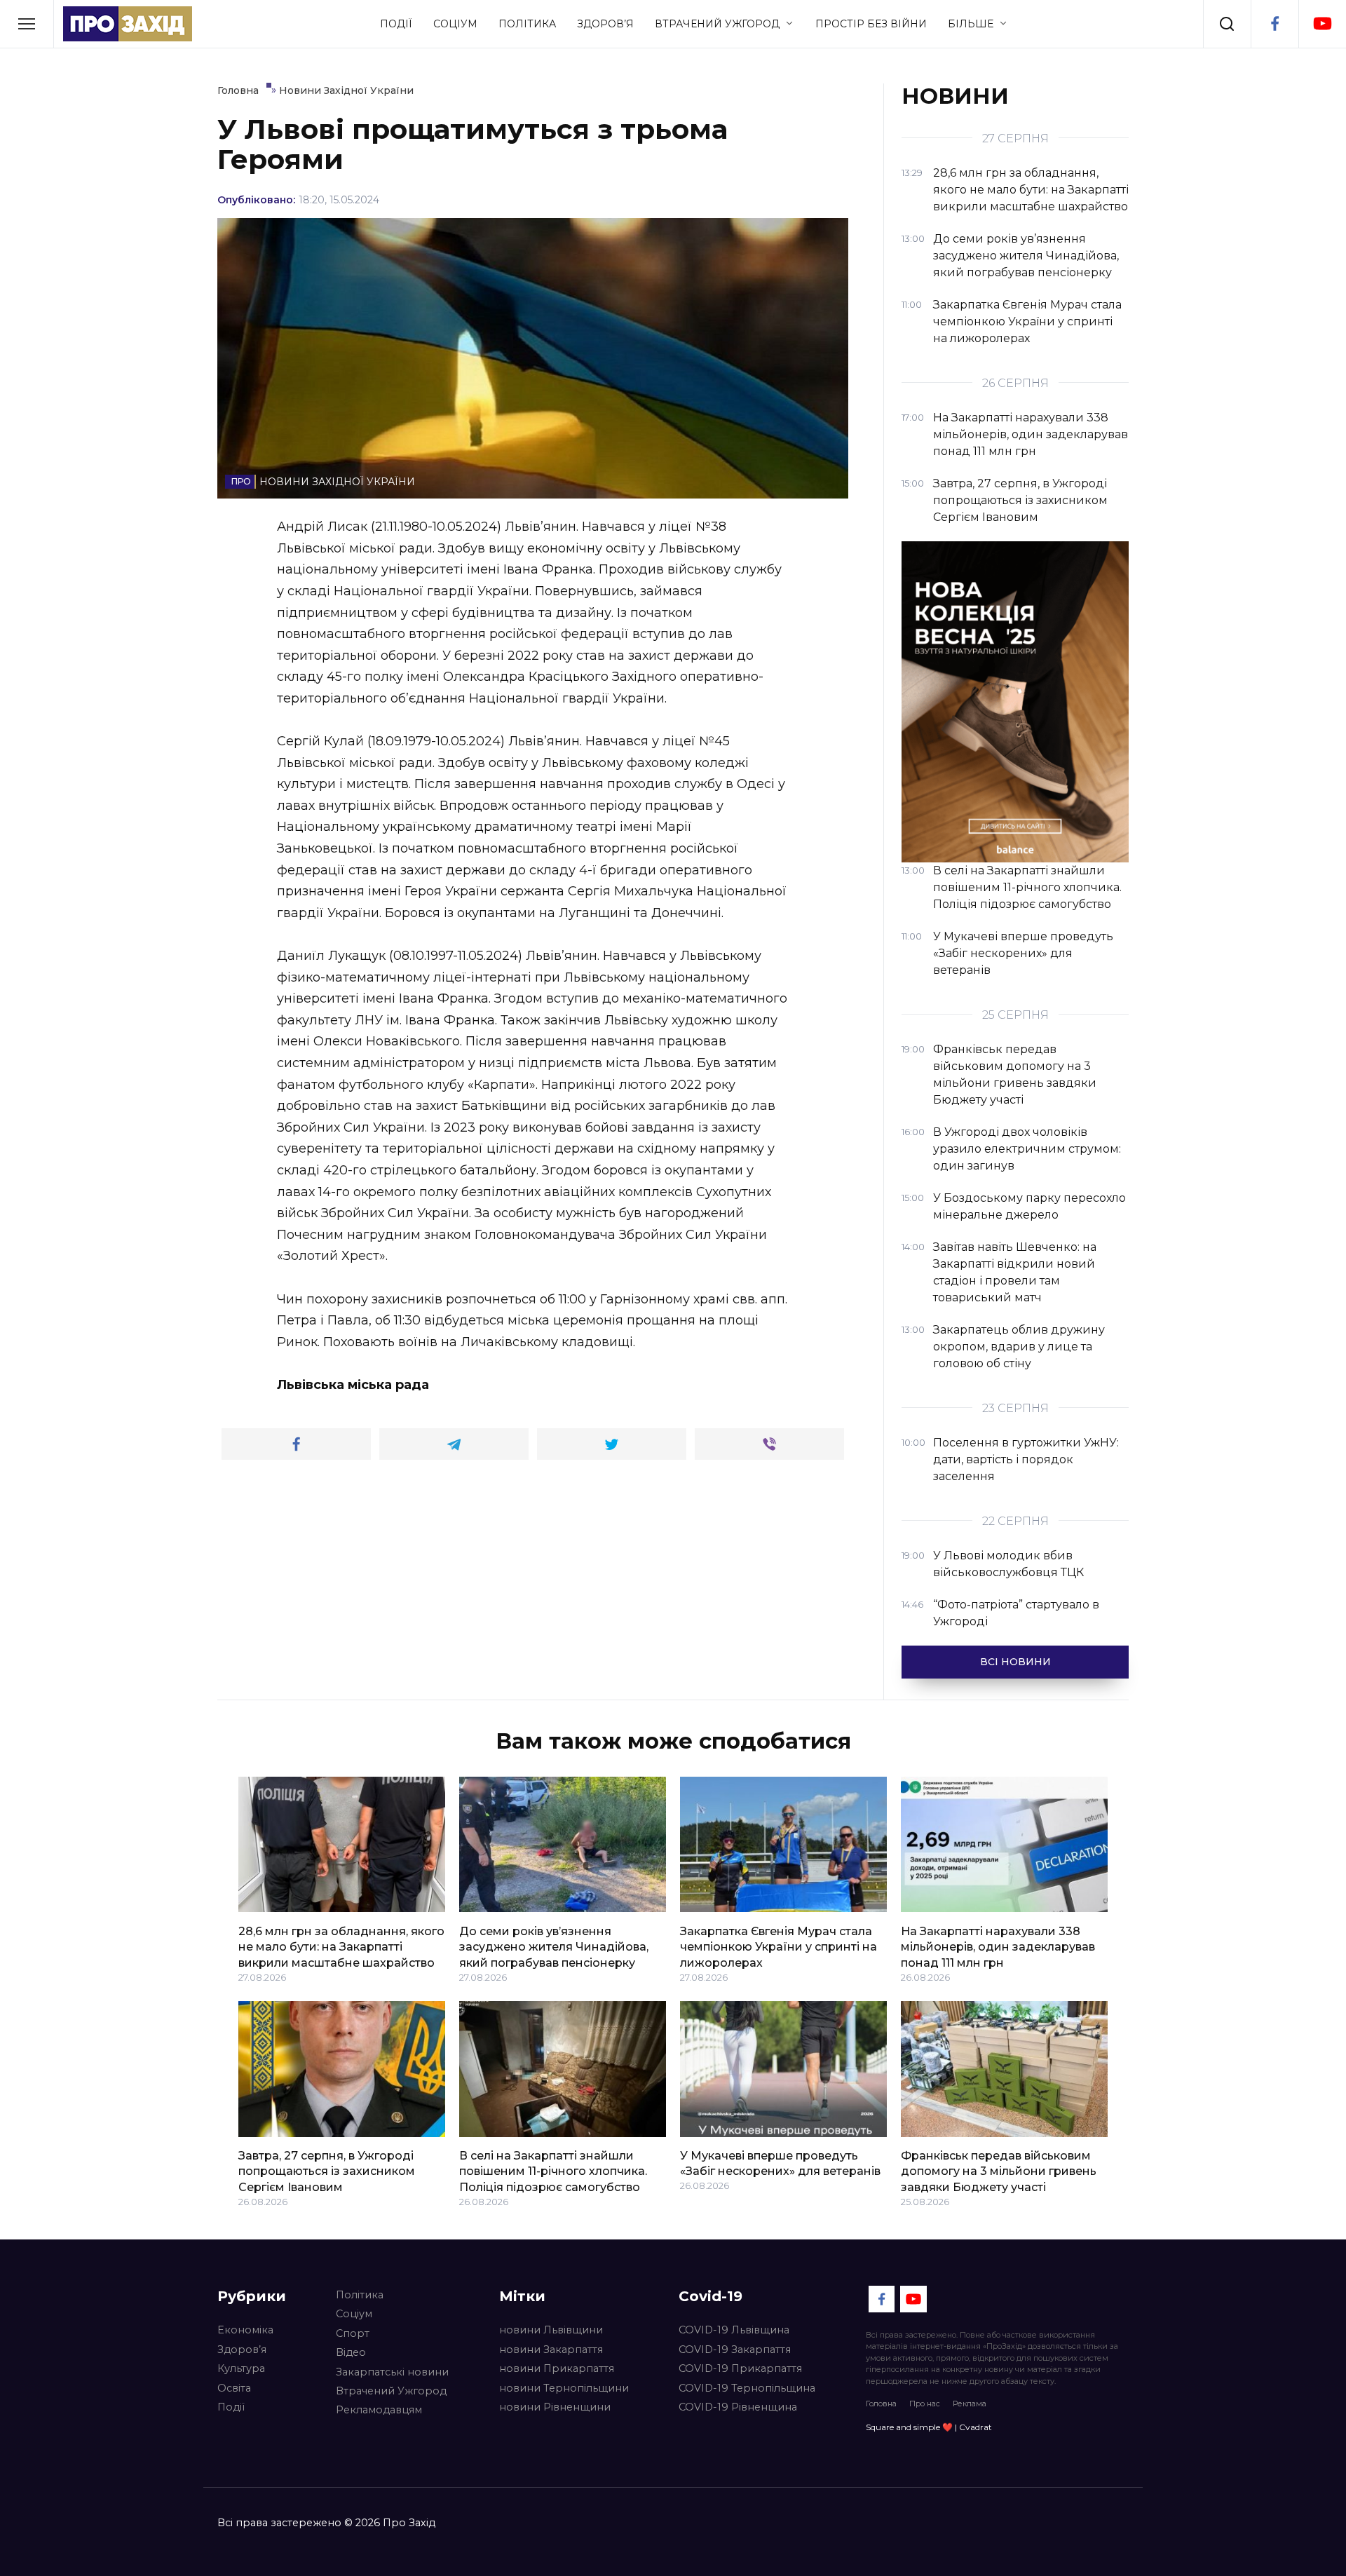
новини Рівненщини (555, 2407)
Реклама (970, 2404)
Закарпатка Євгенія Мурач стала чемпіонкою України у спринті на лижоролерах (779, 1946)
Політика (527, 24)
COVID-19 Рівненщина (738, 2407)
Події (396, 24)
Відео (351, 2352)
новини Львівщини (551, 2330)
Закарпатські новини (392, 2372)
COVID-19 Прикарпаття (740, 2368)
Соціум (455, 24)
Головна (881, 2404)
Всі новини (1015, 1662)
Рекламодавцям (379, 2410)
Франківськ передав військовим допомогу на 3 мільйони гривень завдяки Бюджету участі (999, 2171)
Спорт (353, 2333)
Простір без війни (871, 24)
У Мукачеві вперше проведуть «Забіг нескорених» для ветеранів (780, 2163)
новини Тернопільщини (564, 2388)
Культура (241, 2368)
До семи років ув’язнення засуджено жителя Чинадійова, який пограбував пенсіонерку (554, 1946)
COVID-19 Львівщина (734, 2330)
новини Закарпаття (551, 2350)
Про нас (925, 2404)
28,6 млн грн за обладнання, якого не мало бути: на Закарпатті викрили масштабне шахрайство (341, 1946)
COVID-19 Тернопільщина (747, 2388)
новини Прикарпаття (557, 2368)
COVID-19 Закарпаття (735, 2350)
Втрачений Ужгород (717, 24)
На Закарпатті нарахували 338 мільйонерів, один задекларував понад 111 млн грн (998, 1946)
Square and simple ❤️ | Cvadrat (929, 2427)
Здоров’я (605, 24)
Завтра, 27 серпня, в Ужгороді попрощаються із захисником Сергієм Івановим (327, 2171)
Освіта (234, 2388)
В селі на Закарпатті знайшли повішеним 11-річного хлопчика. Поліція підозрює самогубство (553, 2171)
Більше (971, 24)
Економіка (245, 2330)
